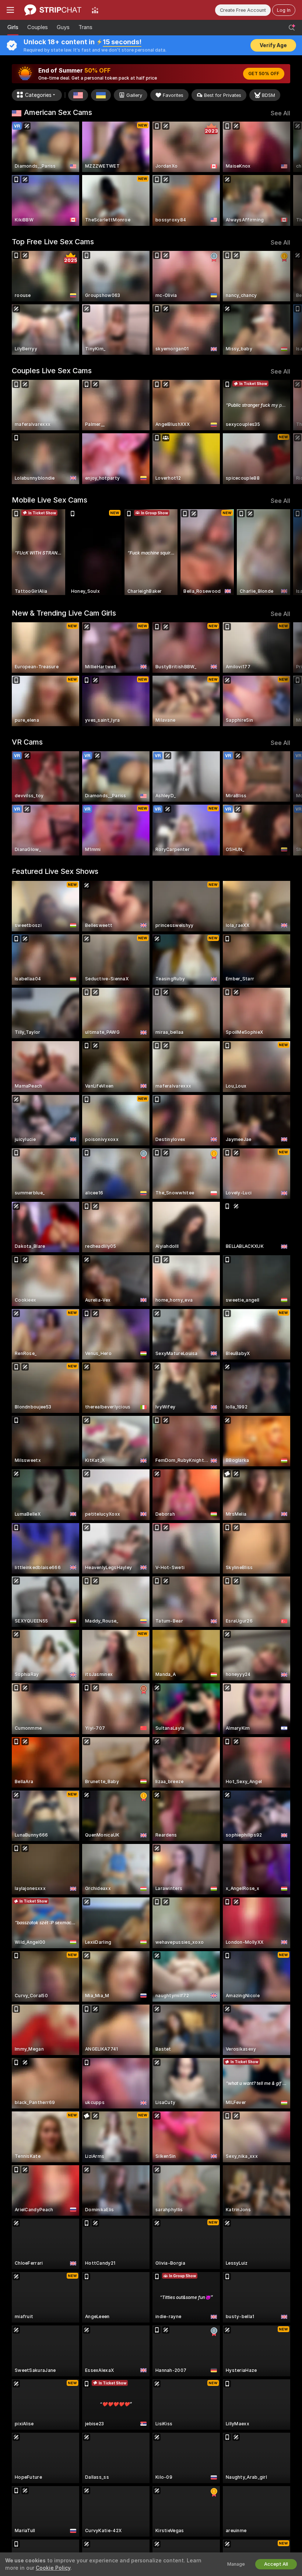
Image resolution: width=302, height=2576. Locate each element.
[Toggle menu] (10, 10)
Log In (284, 10)
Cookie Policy (53, 2568)
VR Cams (27, 742)
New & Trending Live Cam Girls (64, 613)
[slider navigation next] (287, 174)
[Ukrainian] (101, 95)
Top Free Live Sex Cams (53, 242)
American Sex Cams (58, 112)
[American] (78, 95)
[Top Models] (95, 10)
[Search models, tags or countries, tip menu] (292, 28)
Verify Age (273, 45)
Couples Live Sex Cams (52, 371)
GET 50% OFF (264, 74)
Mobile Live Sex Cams (50, 500)
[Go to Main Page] (53, 10)
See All (280, 113)
